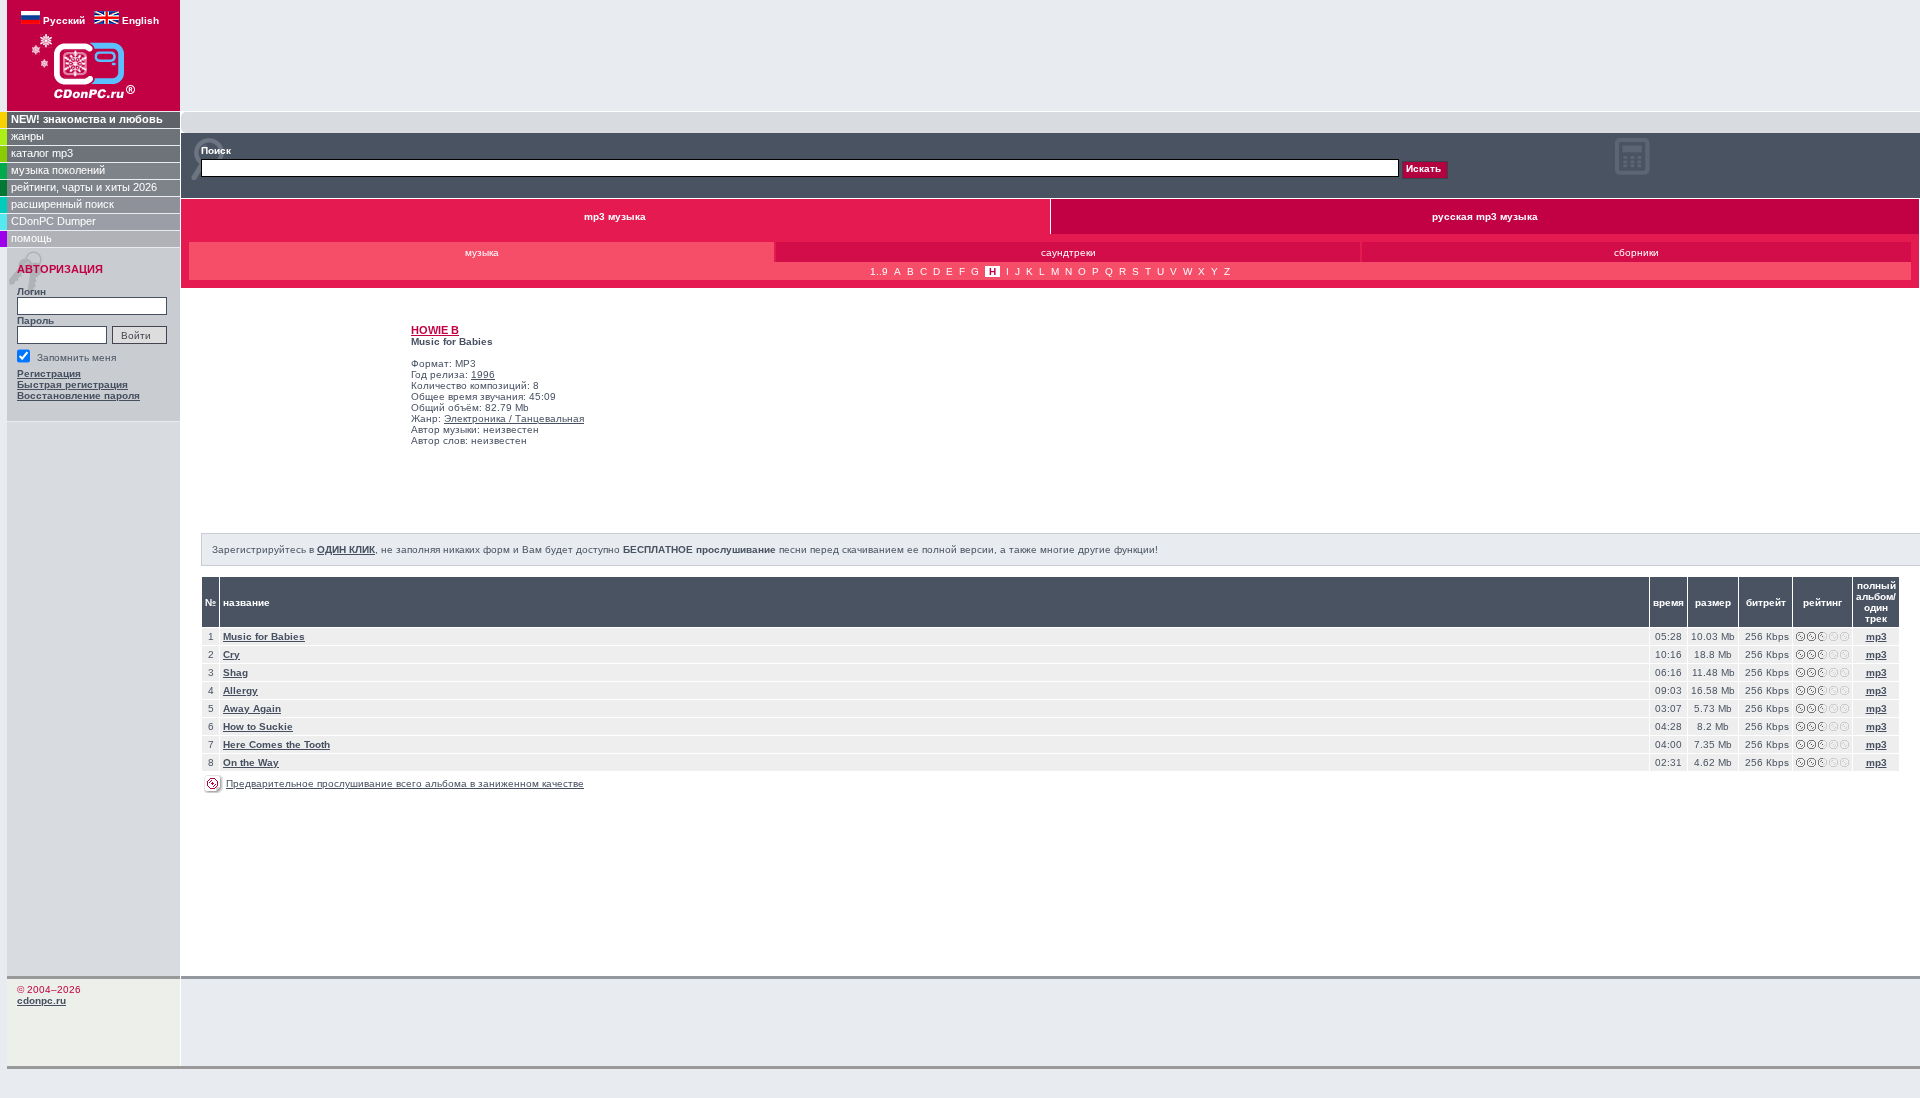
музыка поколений (58, 170)
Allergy (240, 690)
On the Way (251, 762)
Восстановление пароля (78, 395)
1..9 (879, 271)
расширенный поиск (62, 204)
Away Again (252, 708)
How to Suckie (258, 726)
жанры (27, 136)
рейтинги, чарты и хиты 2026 (84, 187)
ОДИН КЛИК (346, 549)
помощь (31, 238)
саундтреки (1068, 252)
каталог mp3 (42, 153)
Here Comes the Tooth (276, 744)
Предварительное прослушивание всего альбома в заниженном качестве (405, 783)
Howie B (435, 330)
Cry (231, 654)
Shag (235, 672)
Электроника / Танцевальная (514, 418)
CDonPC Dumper (53, 221)
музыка (482, 252)
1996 (483, 374)
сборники (1636, 252)
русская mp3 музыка (1485, 216)
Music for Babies (264, 636)
